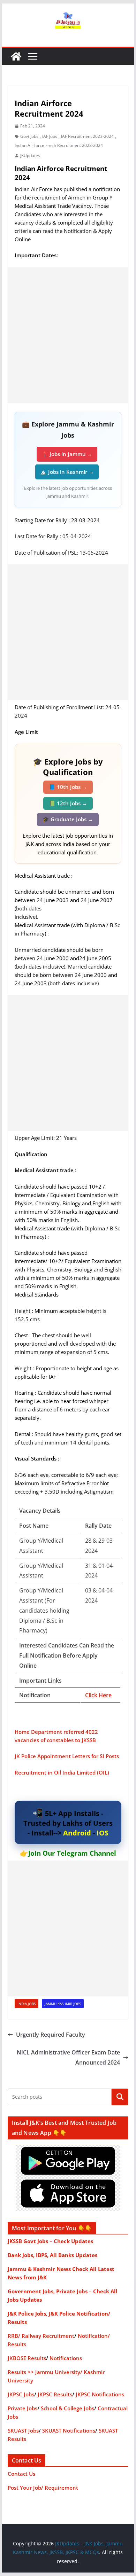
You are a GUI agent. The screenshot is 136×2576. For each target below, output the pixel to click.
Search (120, 2097)
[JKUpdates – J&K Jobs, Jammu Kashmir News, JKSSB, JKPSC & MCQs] (16, 56)
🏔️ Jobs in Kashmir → (67, 472)
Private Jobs (22, 2408)
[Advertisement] (68, 335)
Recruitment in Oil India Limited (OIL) (62, 1772)
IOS (103, 1833)
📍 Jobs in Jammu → (67, 454)
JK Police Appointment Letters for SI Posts (67, 1756)
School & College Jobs (67, 2408)
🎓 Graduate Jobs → (68, 819)
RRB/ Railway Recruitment (41, 2336)
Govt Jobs (29, 136)
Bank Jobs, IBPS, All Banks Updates (52, 2255)
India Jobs (27, 2004)
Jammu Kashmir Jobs (63, 2004)
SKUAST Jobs (23, 2430)
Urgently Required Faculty (51, 2035)
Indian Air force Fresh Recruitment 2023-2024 (59, 145)
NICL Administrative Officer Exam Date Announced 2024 (68, 2057)
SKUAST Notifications (69, 2430)
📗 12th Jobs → (68, 803)
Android (77, 1833)
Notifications (66, 2358)
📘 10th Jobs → (68, 787)
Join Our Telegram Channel (72, 1853)
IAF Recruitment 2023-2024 (87, 136)
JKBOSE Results (27, 2358)
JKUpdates (30, 155)
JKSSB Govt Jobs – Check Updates (50, 2241)
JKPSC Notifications (100, 2394)
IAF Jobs (50, 136)
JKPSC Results (55, 2394)
